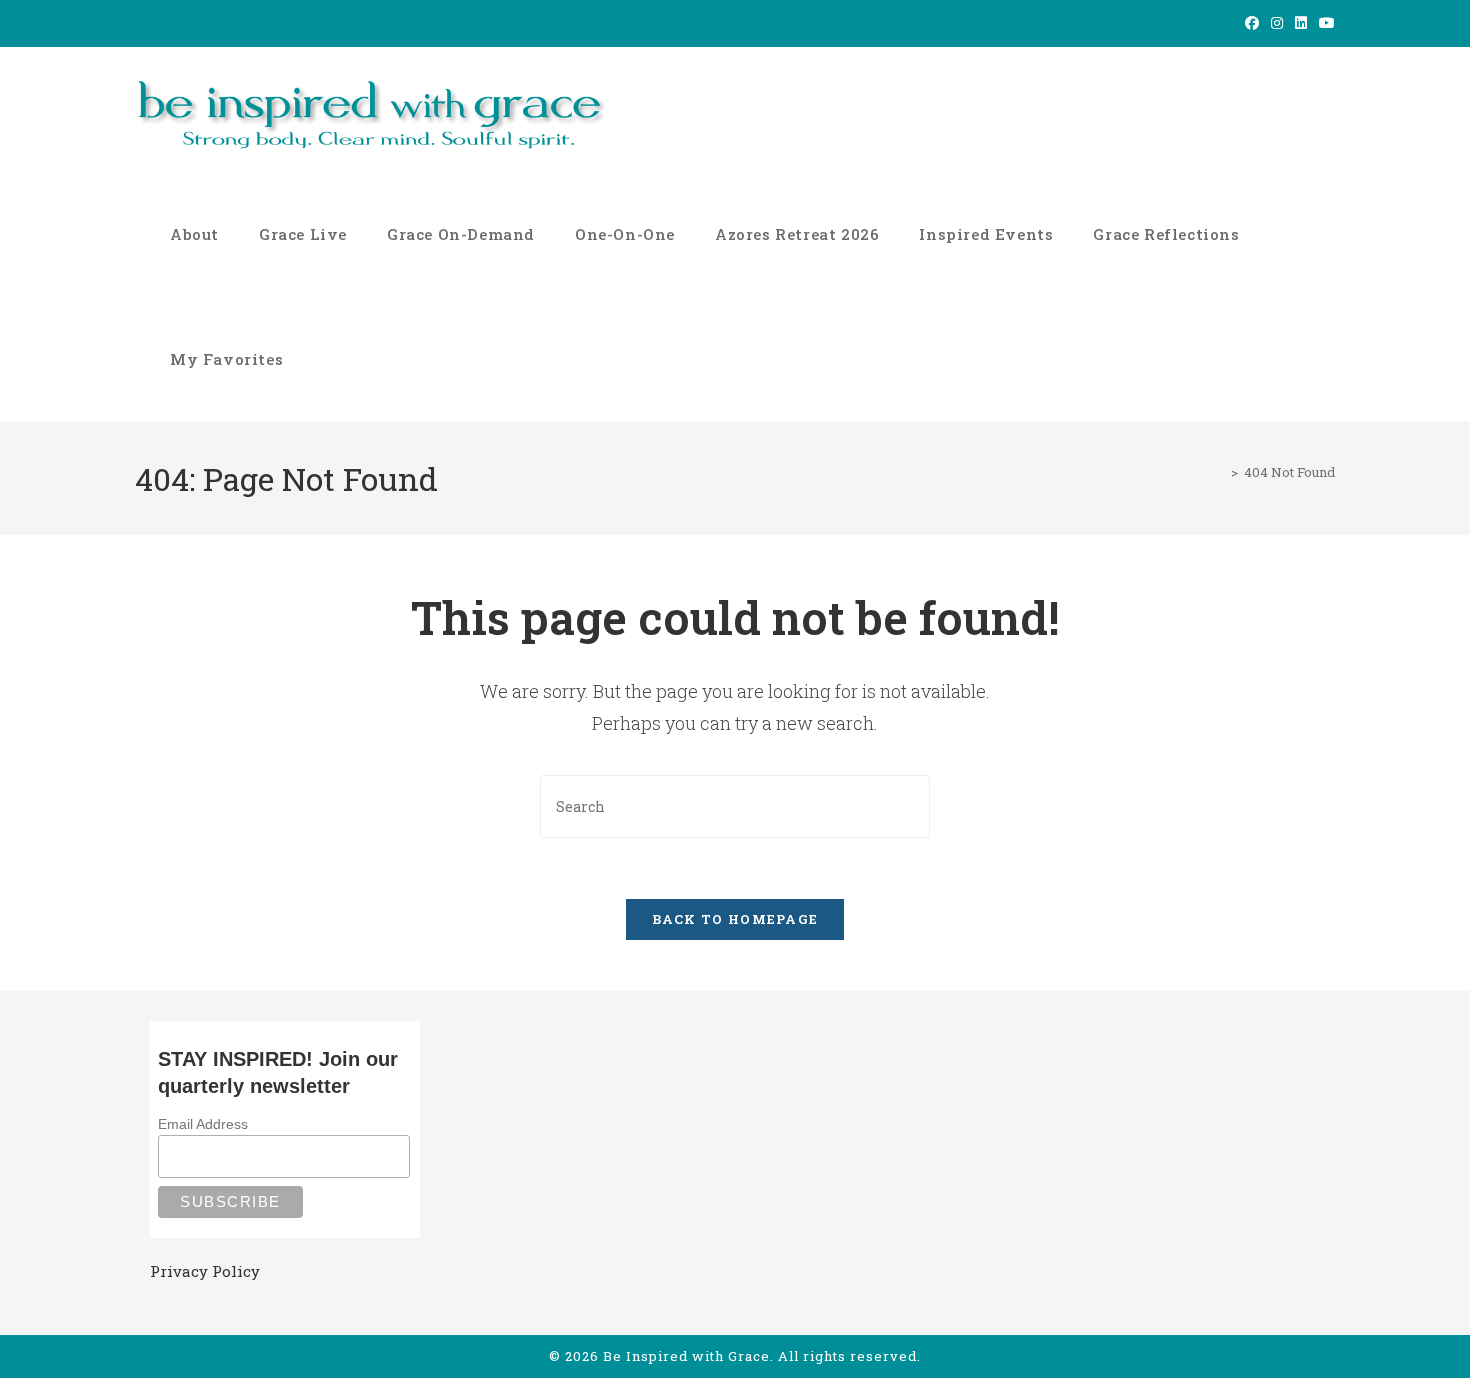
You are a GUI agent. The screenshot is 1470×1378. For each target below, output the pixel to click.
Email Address (203, 1124)
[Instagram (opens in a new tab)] (1277, 23)
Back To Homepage (735, 919)
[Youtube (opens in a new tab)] (1324, 23)
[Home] (1220, 472)
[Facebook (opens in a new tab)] (1252, 23)
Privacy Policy (205, 1271)
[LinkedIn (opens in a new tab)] (1301, 23)
